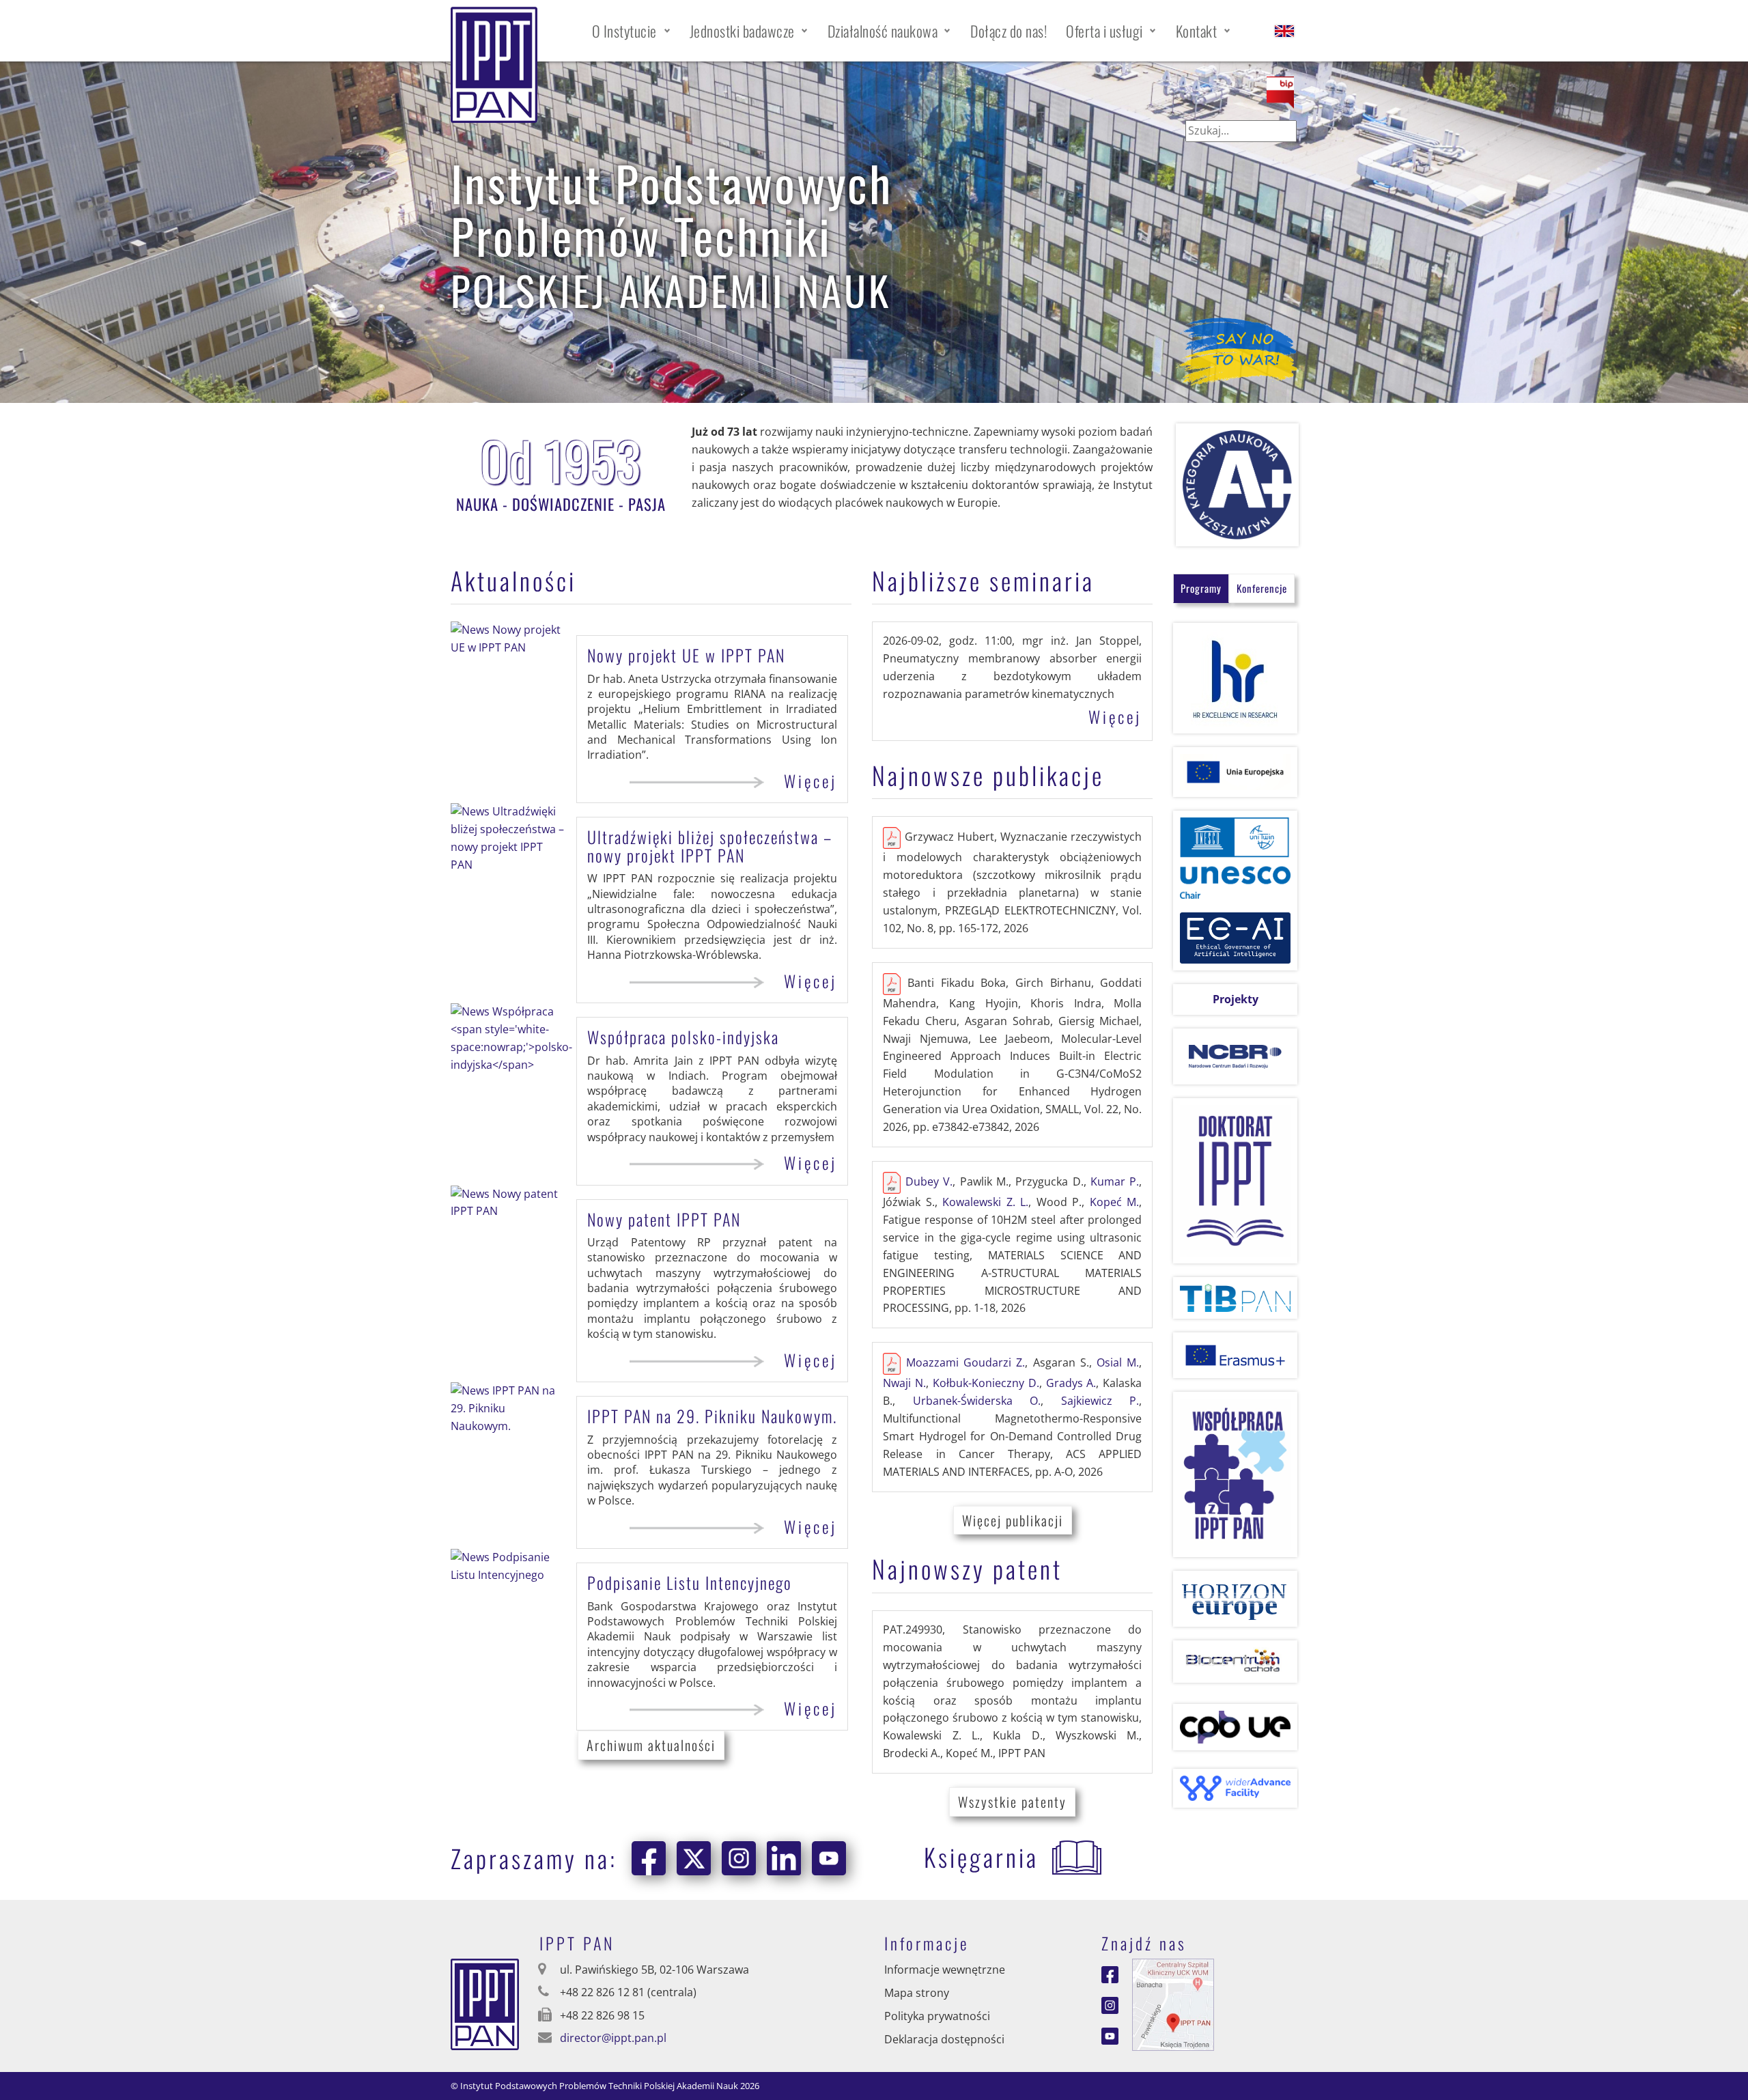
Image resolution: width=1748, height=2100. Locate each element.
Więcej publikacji (1013, 1520)
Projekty (1236, 999)
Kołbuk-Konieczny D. (986, 1383)
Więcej (810, 781)
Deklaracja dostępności (944, 2039)
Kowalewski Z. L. (985, 1202)
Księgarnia (981, 1857)
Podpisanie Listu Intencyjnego (690, 1582)
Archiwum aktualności (651, 1745)
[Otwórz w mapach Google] (1173, 2004)
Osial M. (1118, 1363)
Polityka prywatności (937, 2016)
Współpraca (683, 1037)
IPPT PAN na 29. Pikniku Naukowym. (712, 1416)
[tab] (1201, 588)
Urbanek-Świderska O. (977, 1401)
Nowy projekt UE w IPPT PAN (686, 655)
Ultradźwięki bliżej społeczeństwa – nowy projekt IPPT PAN (710, 845)
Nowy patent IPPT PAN (664, 1219)
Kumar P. (1115, 1181)
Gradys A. (1071, 1383)
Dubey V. (929, 1181)
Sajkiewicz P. (1100, 1401)
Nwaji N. (904, 1383)
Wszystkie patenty (1012, 1802)
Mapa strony (917, 1993)
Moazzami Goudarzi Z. (966, 1363)
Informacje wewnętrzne (945, 1970)
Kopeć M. (1115, 1202)
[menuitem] (631, 31)
